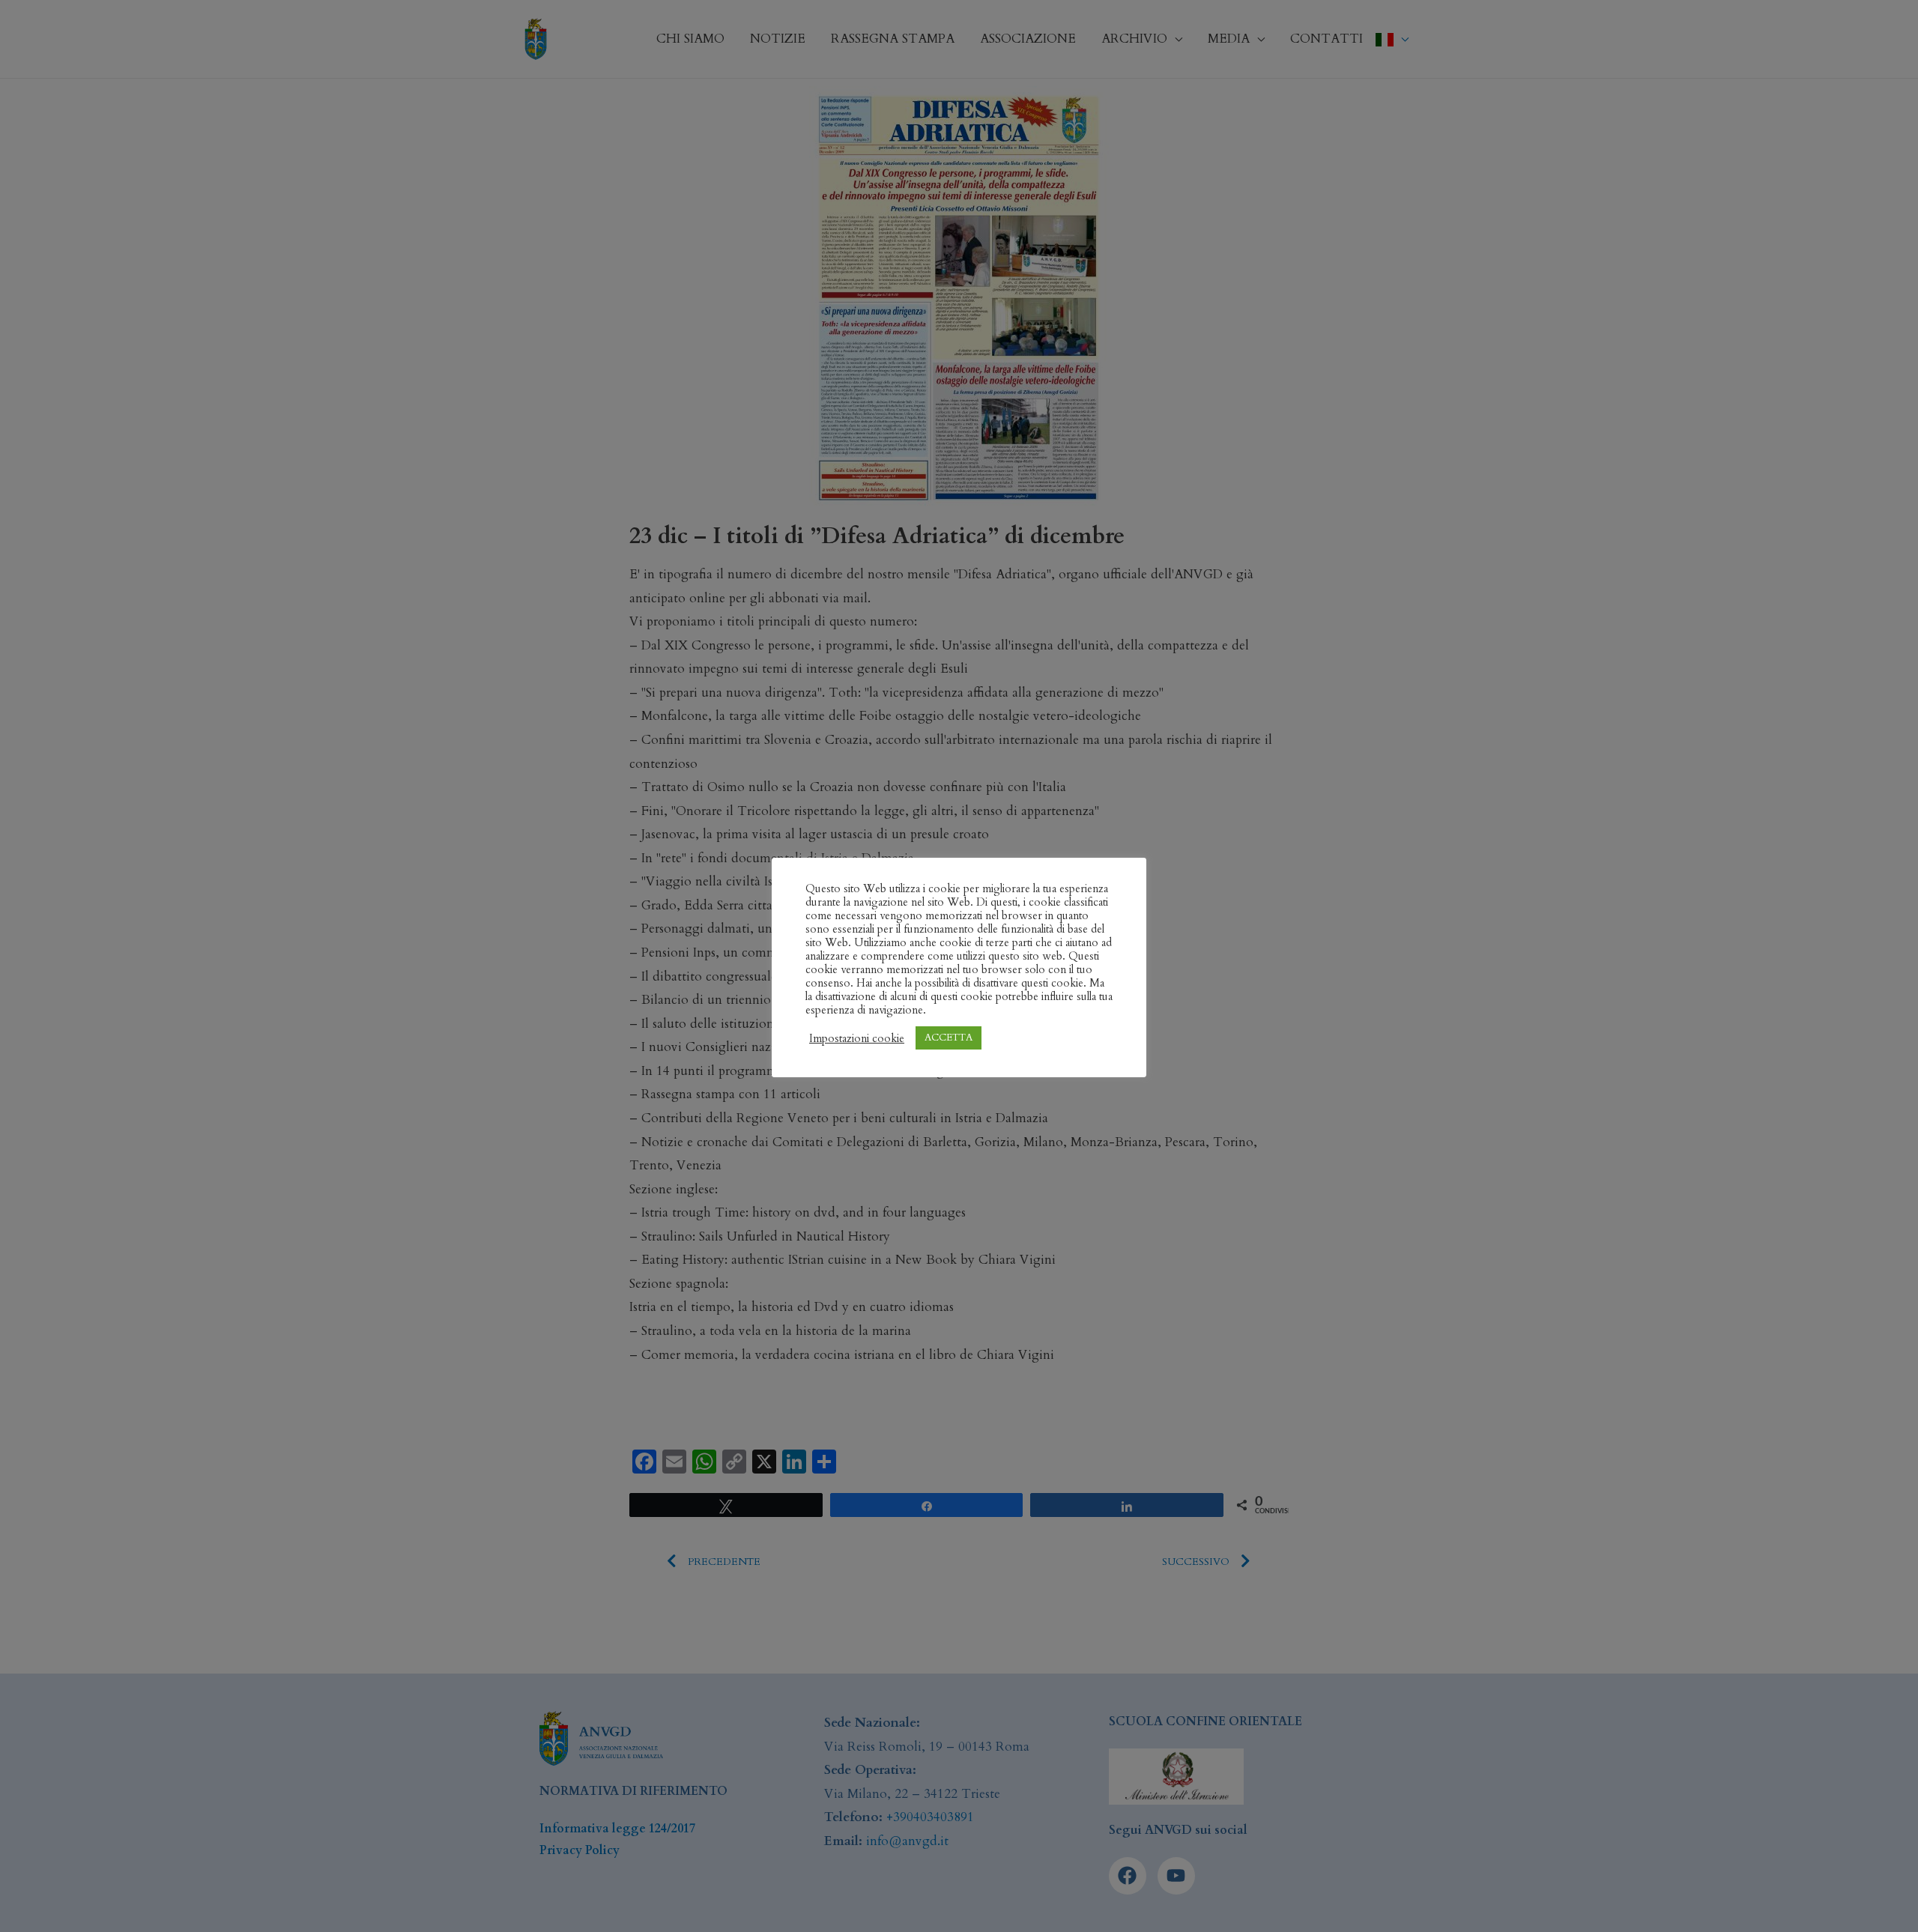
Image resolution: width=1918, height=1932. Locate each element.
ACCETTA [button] (949, 1038)
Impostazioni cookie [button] (857, 1038)
